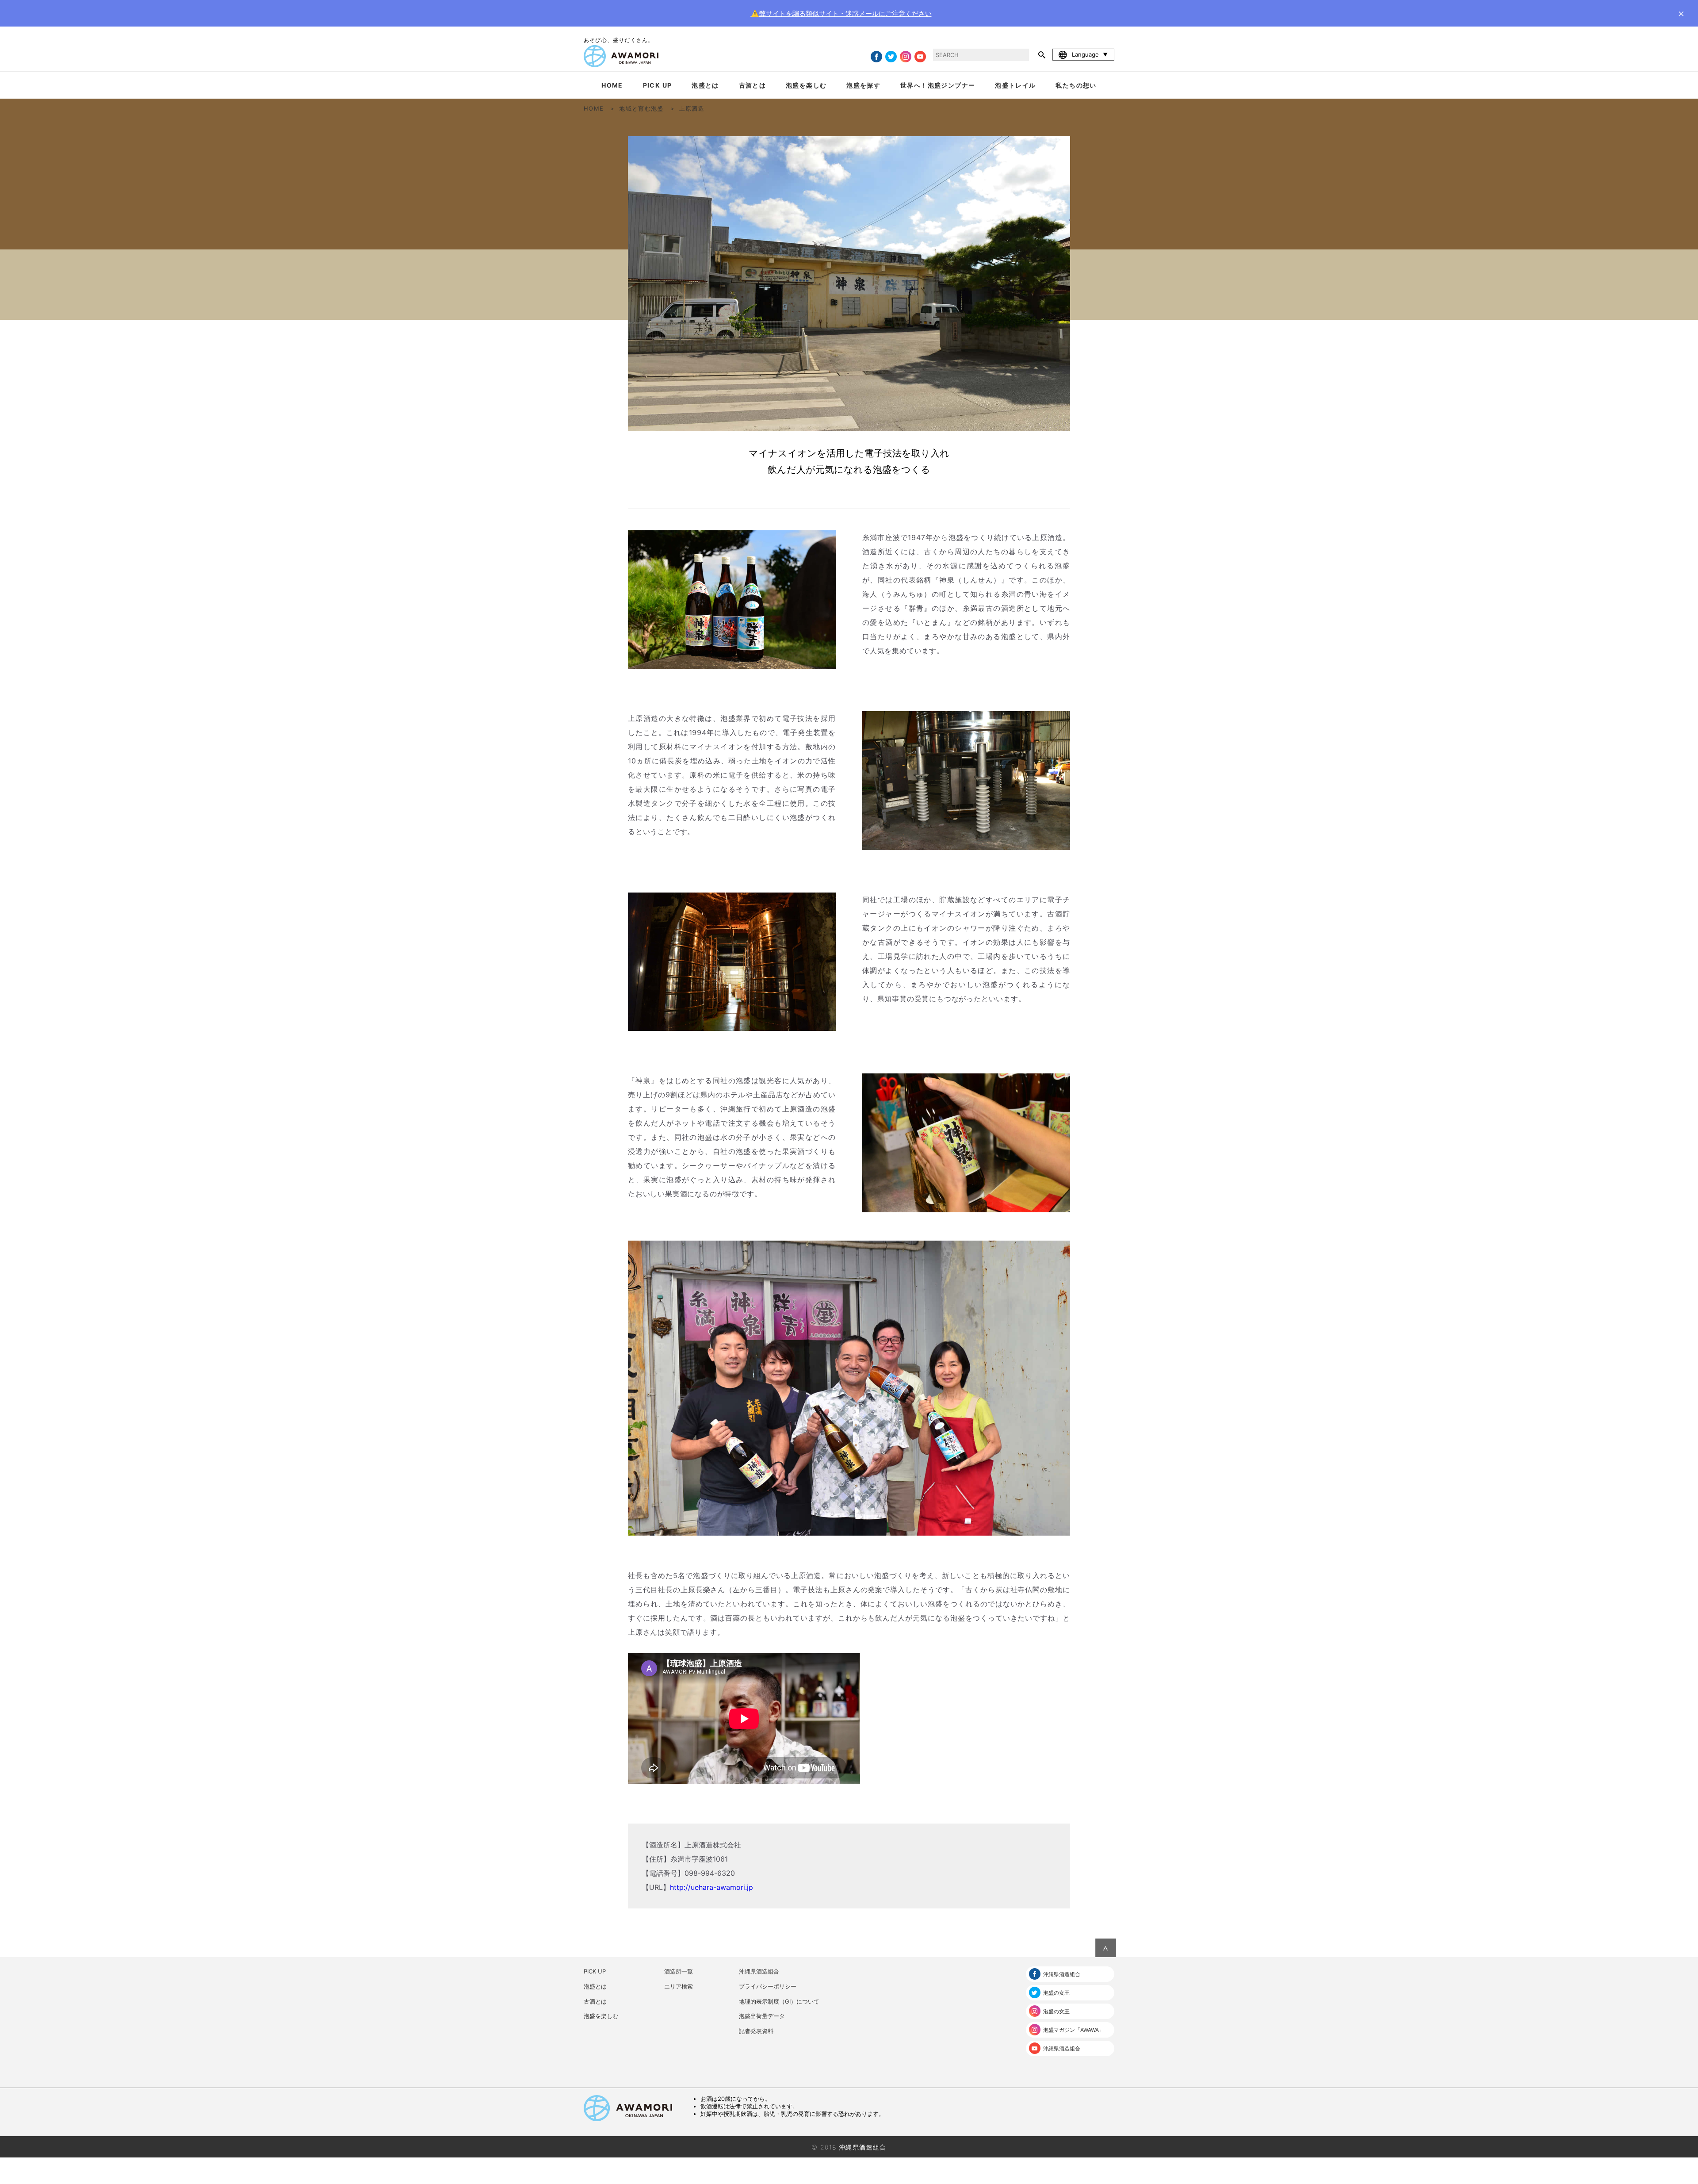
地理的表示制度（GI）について (779, 2001)
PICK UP (658, 85)
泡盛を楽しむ (806, 85)
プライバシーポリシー (768, 1986)
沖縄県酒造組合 (759, 1971)
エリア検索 (679, 1986)
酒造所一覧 (679, 1971)
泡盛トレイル (1015, 85)
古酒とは (753, 85)
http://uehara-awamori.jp (711, 1887)
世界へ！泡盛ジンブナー (938, 85)
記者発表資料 (756, 2031)
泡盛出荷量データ (762, 2016)
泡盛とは (705, 85)
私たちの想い (1076, 85)
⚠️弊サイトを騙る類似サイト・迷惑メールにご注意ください (841, 13)
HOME (612, 85)
